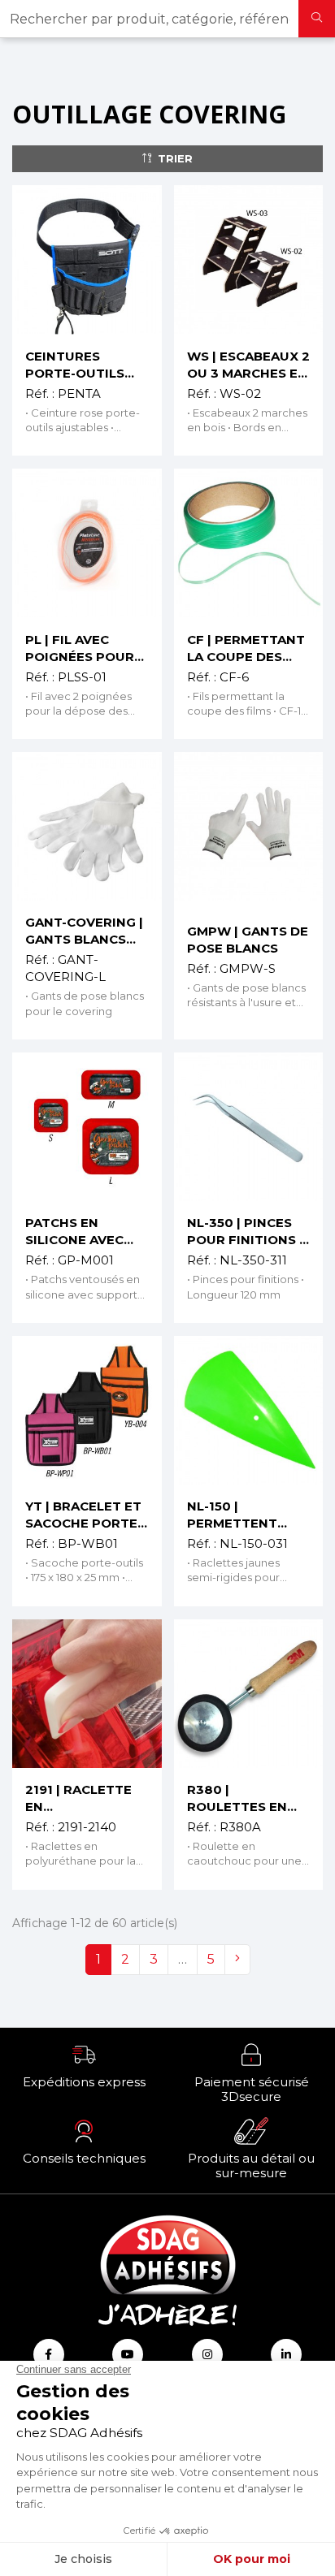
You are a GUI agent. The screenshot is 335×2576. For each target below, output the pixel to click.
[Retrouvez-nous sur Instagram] (207, 2354)
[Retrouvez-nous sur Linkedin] (286, 2354)
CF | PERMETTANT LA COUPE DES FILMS (246, 648)
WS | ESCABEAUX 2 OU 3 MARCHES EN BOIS (248, 365)
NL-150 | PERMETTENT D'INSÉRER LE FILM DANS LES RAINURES (248, 1515)
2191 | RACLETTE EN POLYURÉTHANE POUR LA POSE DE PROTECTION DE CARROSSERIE (84, 1798)
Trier (175, 158)
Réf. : (40, 393)
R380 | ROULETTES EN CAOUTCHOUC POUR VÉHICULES (244, 1798)
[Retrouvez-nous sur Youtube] (128, 2354)
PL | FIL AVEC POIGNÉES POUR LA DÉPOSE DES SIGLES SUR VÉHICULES (80, 648)
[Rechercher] (317, 19)
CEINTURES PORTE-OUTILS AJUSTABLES (75, 365)
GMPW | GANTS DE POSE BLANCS (248, 940)
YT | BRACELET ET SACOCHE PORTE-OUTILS (84, 1515)
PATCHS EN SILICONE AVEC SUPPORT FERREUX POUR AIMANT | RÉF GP (80, 1232)
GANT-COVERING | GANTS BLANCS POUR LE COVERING (84, 931)
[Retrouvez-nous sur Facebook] (49, 2354)
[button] (84, 2065)
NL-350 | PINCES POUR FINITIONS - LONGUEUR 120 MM (246, 1232)
